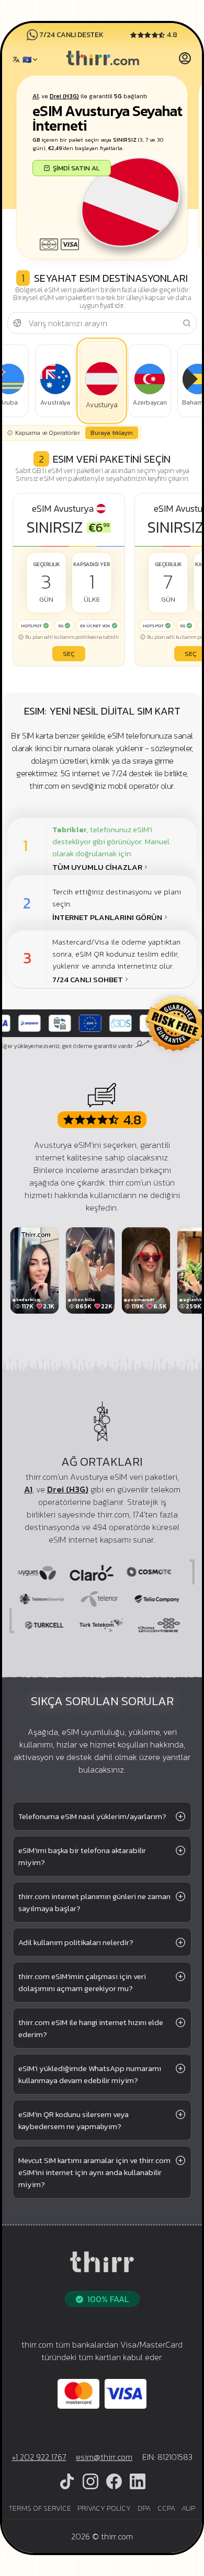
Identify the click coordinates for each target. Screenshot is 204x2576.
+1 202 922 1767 (39, 2457)
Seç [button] (69, 654)
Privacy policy (104, 2508)
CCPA (166, 2508)
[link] (103, 60)
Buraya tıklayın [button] (112, 433)
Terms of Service (40, 2508)
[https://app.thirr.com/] (185, 60)
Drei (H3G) (64, 96)
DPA (144, 2508)
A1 (36, 96)
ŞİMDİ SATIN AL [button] (76, 168)
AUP (188, 2508)
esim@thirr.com (104, 2457)
